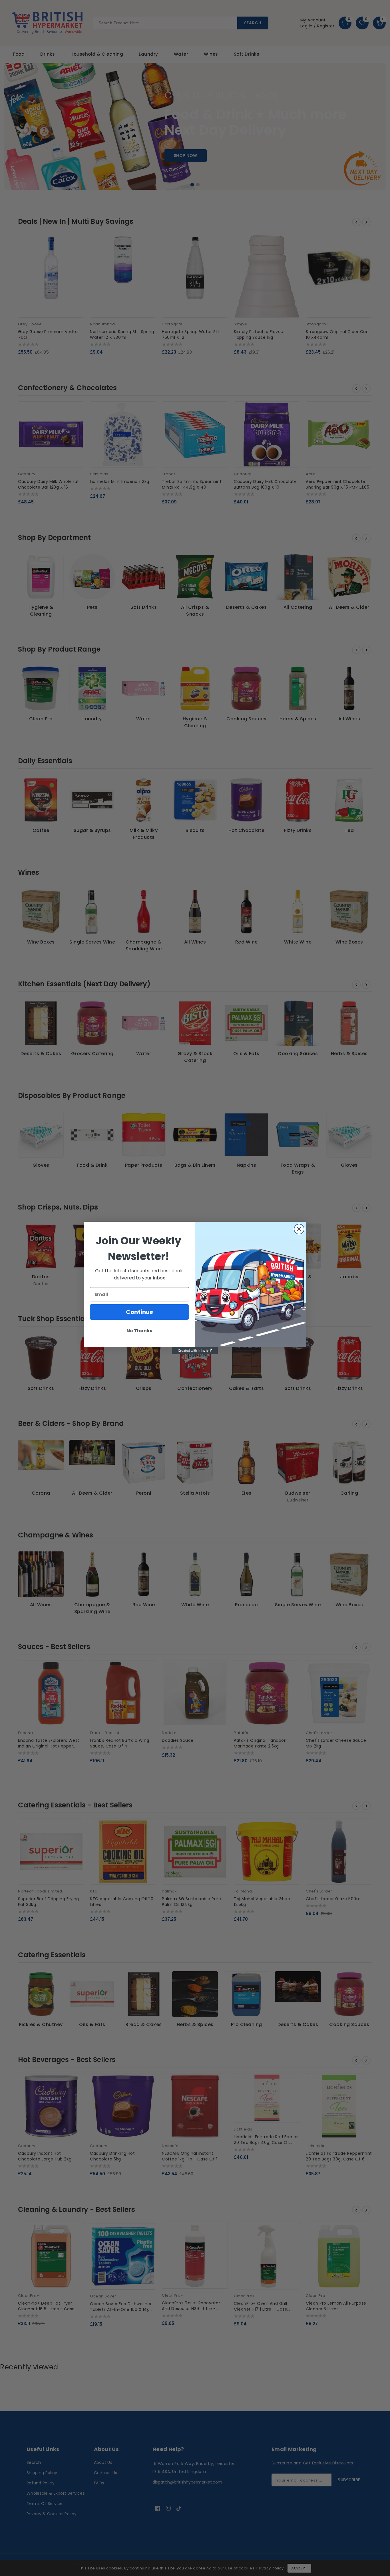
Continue (139, 1312)
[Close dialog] (299, 1229)
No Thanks (139, 1331)
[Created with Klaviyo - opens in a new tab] (195, 1351)
